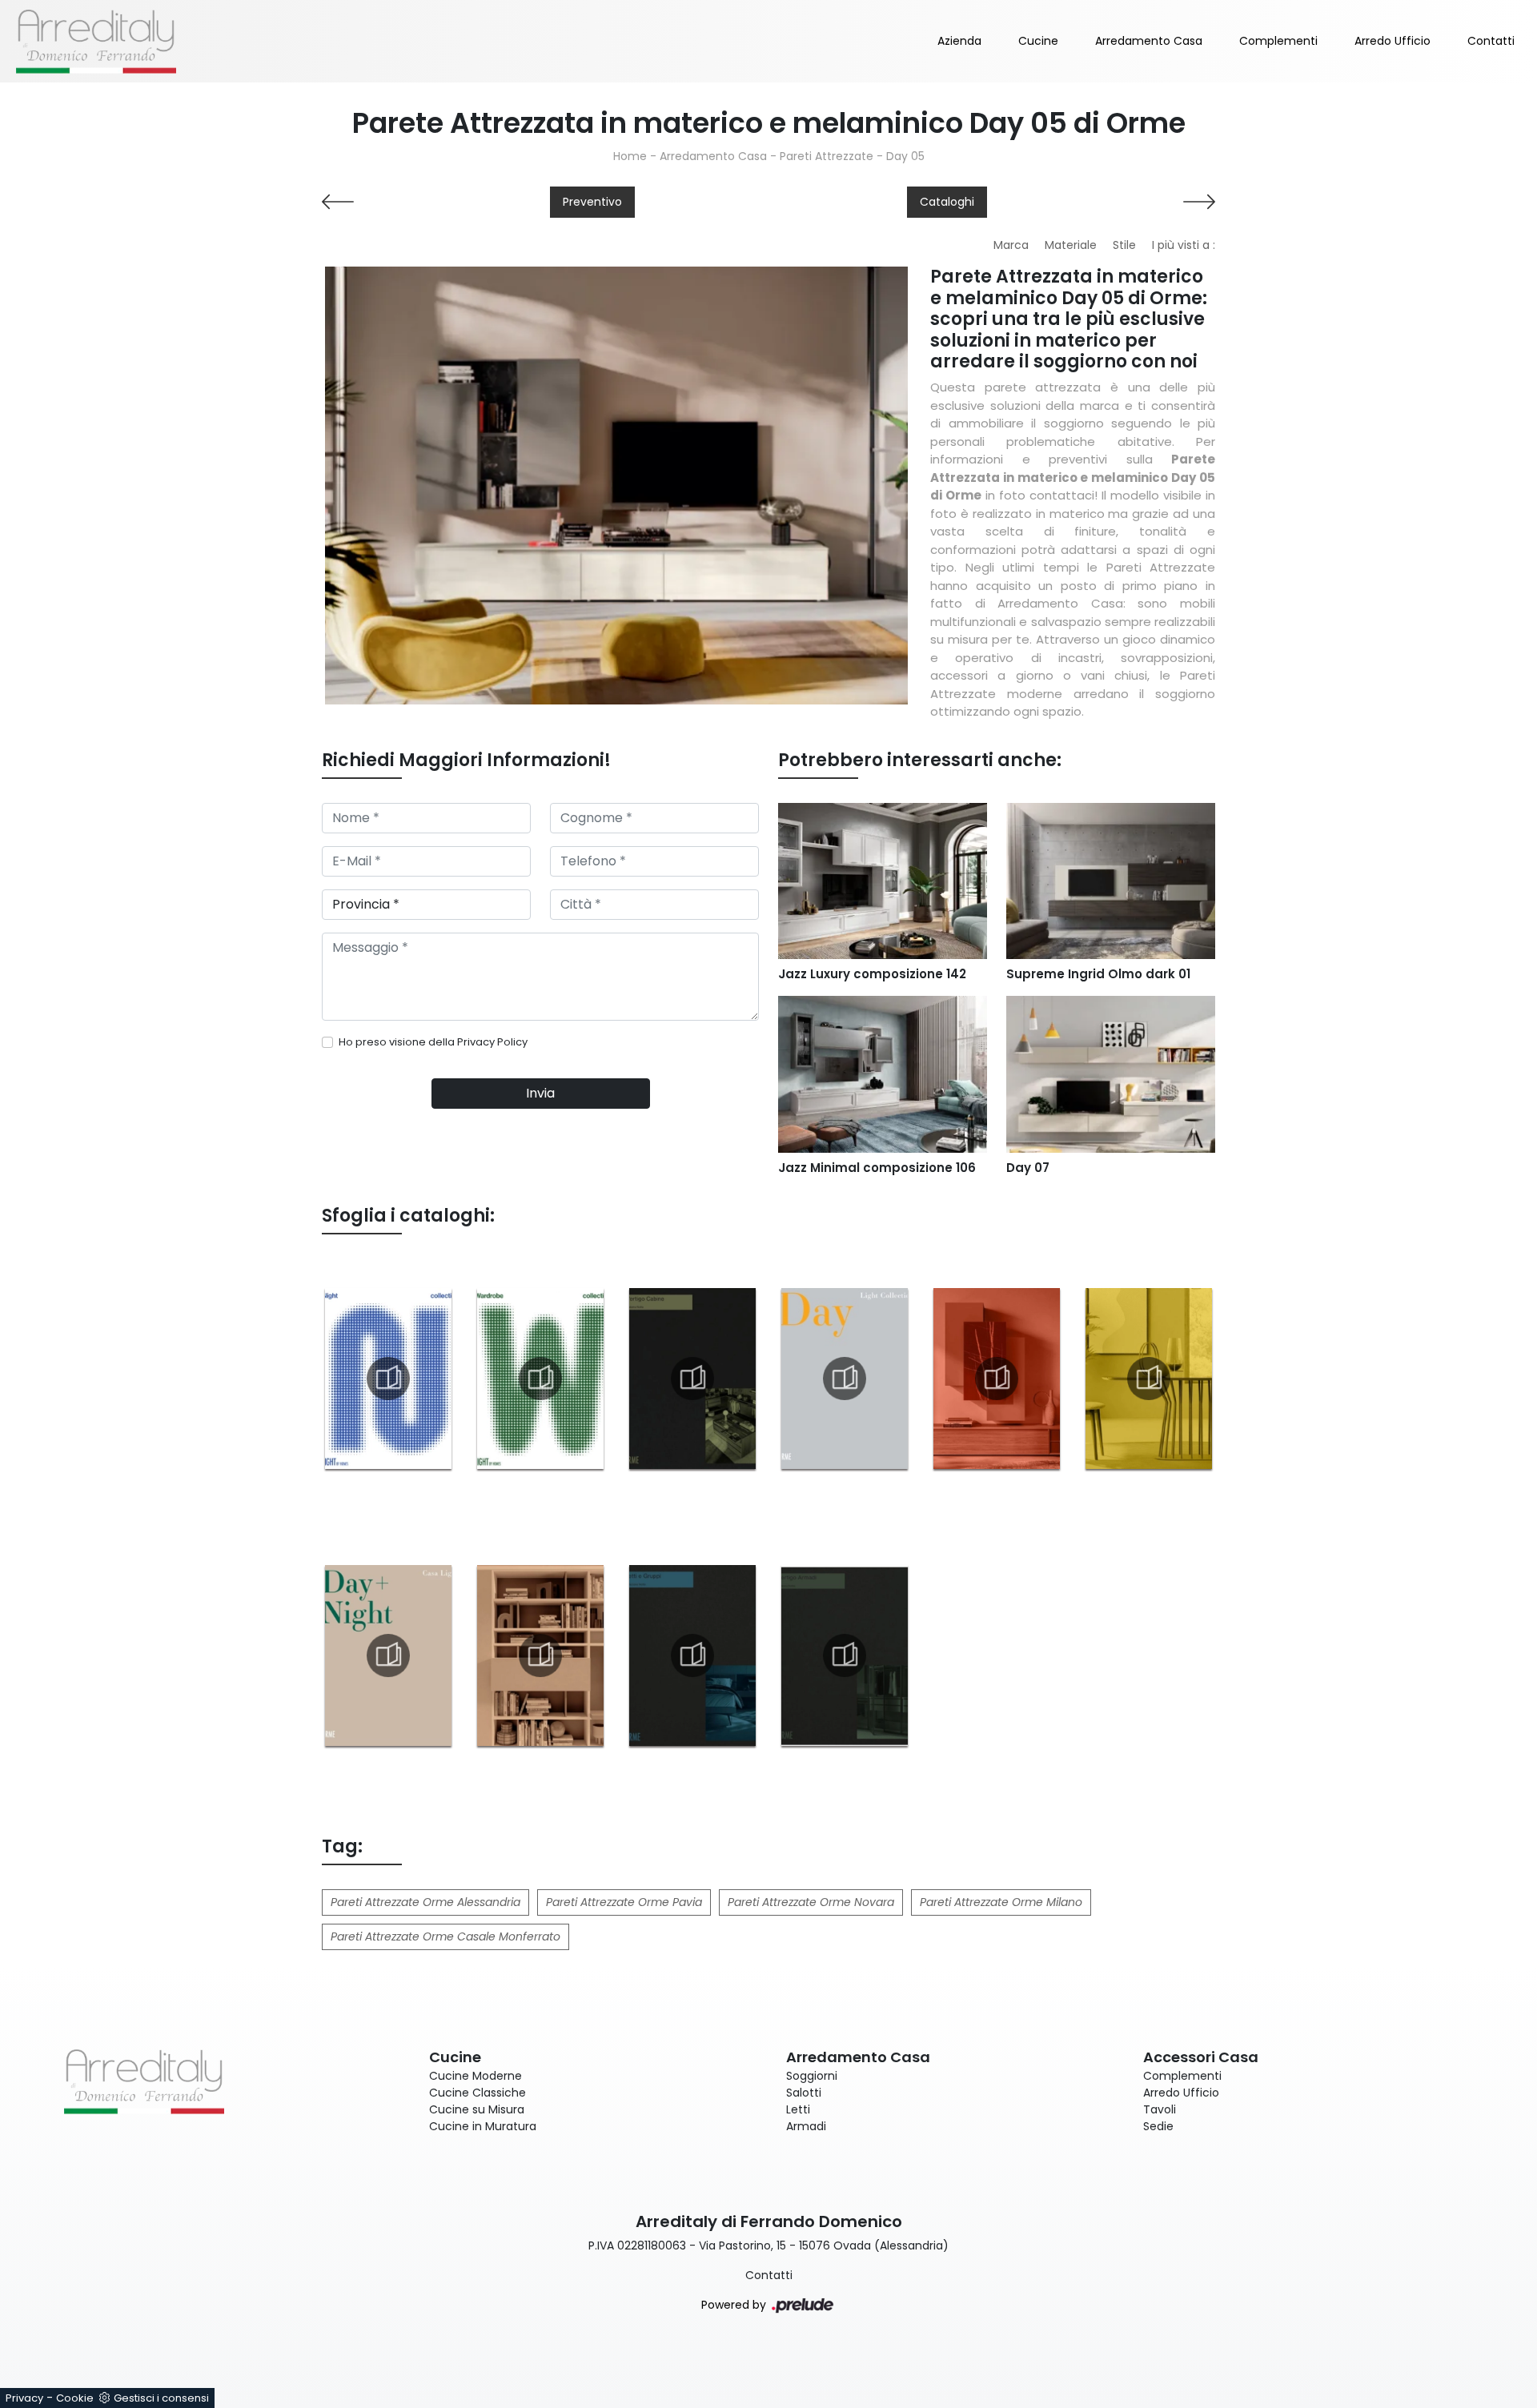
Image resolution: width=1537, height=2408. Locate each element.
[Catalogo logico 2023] (540, 1655)
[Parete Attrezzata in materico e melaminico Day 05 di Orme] (616, 485)
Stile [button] (1124, 245)
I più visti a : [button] (1184, 245)
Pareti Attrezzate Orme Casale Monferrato (445, 1936)
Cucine (1038, 41)
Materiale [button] (1071, 245)
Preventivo (592, 202)
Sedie (1158, 2126)
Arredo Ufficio (1393, 41)
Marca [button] (1011, 245)
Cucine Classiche (478, 2093)
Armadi (806, 2126)
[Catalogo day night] (388, 1655)
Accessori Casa (1201, 2057)
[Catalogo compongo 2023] (997, 1379)
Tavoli (1160, 2109)
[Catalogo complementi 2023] (1149, 1379)
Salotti (804, 2093)
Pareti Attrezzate (827, 156)
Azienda (959, 41)
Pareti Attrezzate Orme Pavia (624, 1902)
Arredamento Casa (1149, 41)
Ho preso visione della (433, 1042)
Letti (798, 2109)
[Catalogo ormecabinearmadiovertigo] (692, 1379)
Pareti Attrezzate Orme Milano (1001, 1902)
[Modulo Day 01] (1111, 202)
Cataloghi (947, 202)
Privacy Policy (492, 1042)
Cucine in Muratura (483, 2126)
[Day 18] (426, 202)
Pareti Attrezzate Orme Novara (811, 1902)
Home (630, 156)
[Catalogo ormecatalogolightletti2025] (388, 1379)
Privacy (24, 2398)
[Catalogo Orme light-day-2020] (845, 1379)
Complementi (1278, 41)
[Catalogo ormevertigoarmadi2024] (845, 1655)
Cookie (75, 2398)
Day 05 (905, 156)
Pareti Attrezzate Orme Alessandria (425, 1902)
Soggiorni (812, 2076)
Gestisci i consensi (161, 2398)
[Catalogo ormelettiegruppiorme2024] (692, 1655)
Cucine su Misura (477, 2109)
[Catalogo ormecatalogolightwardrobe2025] (540, 1379)
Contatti (1491, 41)
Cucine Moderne (476, 2076)
